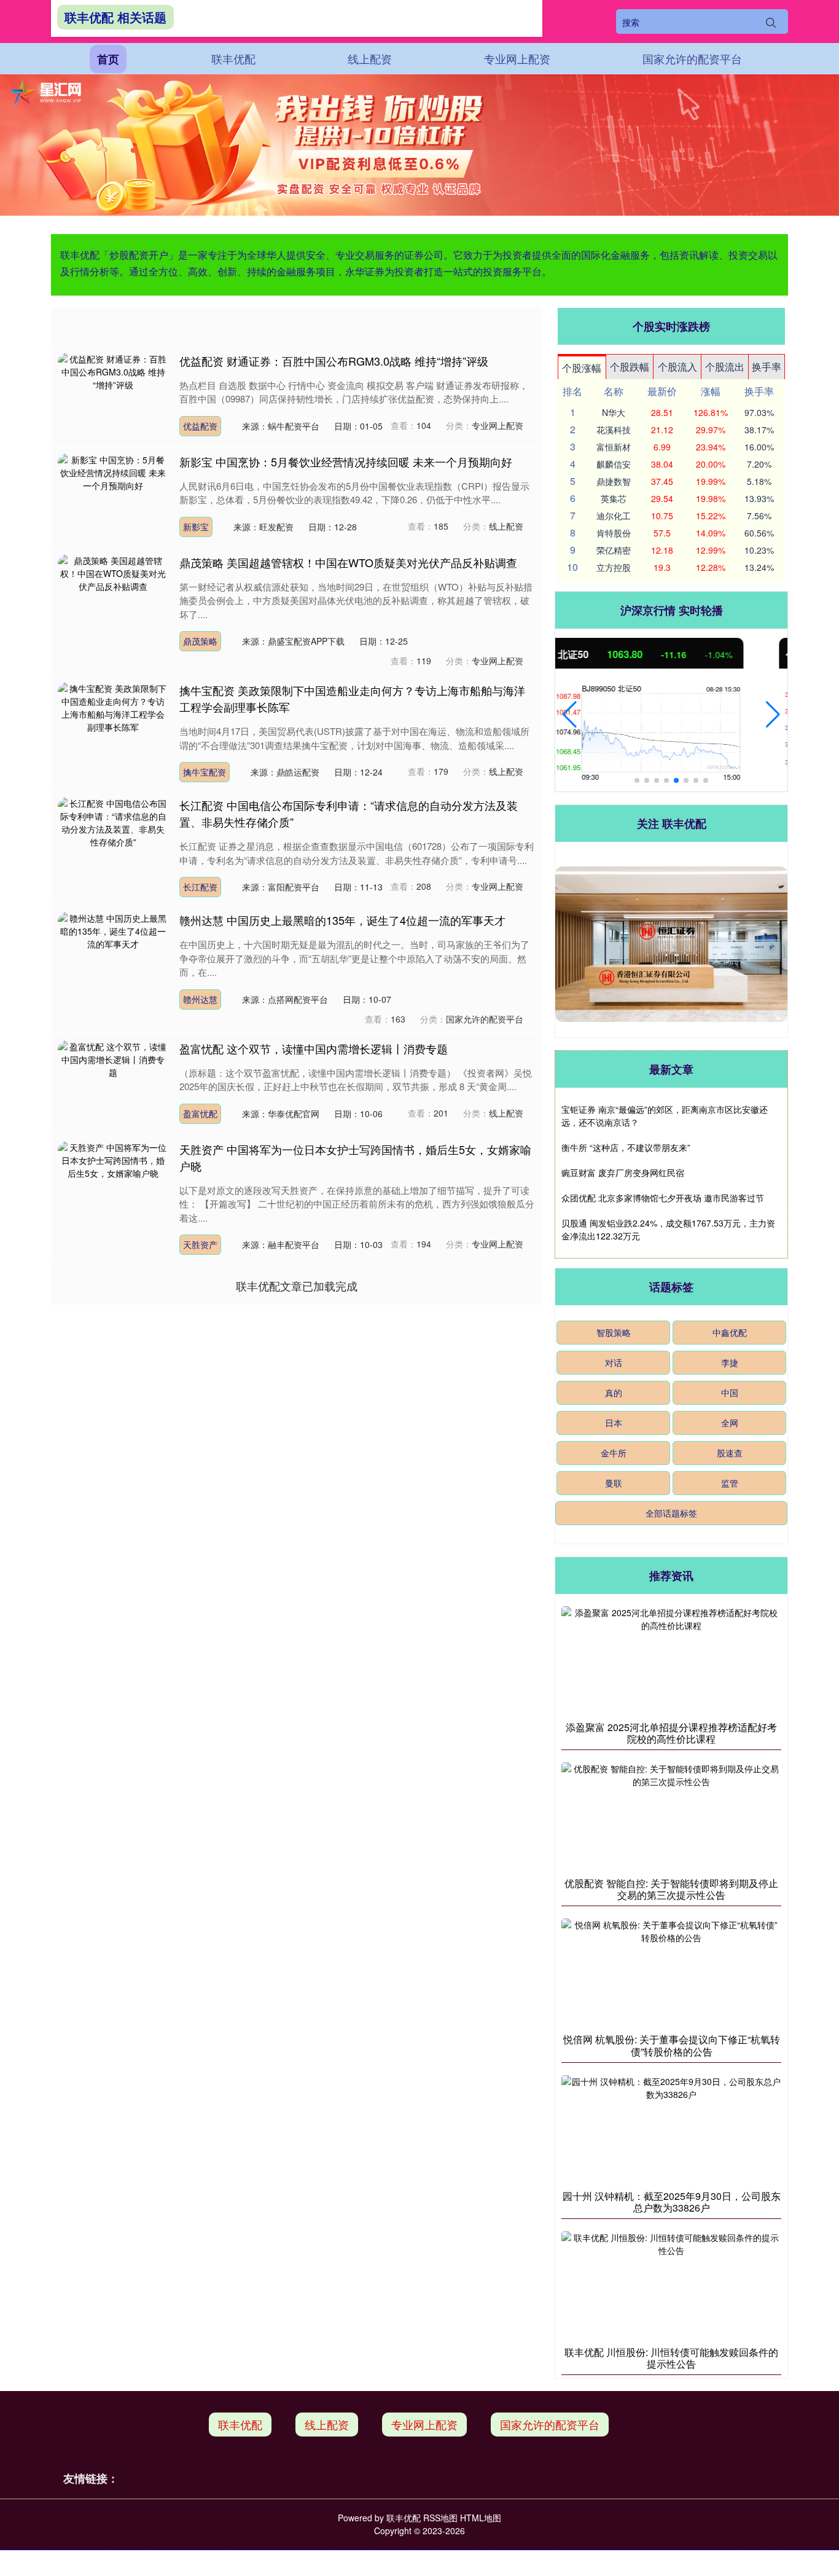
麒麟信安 (614, 464)
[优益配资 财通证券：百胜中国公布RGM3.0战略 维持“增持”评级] (113, 394)
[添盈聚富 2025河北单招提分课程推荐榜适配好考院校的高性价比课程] (671, 1660)
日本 (614, 1423)
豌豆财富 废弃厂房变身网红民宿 (623, 1172)
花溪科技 (614, 430)
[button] (570, 715)
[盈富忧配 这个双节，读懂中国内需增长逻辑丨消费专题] (113, 1082)
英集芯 (614, 498)
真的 (614, 1392)
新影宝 (196, 527)
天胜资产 (200, 1244)
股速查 (730, 1453)
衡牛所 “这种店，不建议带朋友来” (626, 1147)
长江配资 (200, 887)
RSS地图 (440, 2518)
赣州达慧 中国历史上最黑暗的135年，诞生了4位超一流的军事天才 (342, 920)
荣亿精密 (614, 550)
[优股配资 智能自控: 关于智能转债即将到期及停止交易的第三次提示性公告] (671, 1816)
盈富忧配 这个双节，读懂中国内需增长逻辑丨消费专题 (314, 1048)
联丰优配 (233, 58)
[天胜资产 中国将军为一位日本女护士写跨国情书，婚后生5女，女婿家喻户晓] (113, 1182)
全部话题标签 (671, 1513)
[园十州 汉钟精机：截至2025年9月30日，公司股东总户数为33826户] (671, 2129)
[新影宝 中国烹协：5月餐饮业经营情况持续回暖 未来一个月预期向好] (113, 495)
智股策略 (614, 1332)
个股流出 (725, 367)
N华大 (614, 412)
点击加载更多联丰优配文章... (297, 1286)
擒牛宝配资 (205, 772)
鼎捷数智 (614, 481)
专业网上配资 (517, 58)
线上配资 (370, 58)
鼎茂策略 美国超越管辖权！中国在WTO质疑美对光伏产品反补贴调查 (348, 562)
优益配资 (200, 426)
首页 (108, 59)
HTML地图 (481, 2518)
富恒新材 (614, 447)
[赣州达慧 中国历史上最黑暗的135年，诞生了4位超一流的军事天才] (113, 954)
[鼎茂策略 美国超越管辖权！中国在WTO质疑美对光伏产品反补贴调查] (113, 595)
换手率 (767, 367)
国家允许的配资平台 (692, 58)
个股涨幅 (582, 368)
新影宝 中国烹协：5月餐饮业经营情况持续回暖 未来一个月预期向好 (346, 461)
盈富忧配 (200, 1113)
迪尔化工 (614, 516)
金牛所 (614, 1453)
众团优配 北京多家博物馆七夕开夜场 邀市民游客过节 (663, 1198)
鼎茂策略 (200, 641)
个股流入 (677, 367)
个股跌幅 (630, 367)
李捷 (730, 1362)
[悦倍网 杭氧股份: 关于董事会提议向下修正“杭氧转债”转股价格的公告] (671, 1973)
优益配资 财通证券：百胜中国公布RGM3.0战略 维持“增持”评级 (334, 361)
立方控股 (614, 567)
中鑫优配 (730, 1332)
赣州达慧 (200, 999)
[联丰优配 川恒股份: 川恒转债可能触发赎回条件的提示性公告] (671, 2285)
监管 (730, 1483)
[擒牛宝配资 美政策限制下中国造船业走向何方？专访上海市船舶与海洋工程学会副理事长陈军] (113, 724)
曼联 (614, 1483)
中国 (730, 1392)
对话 (614, 1362)
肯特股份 (614, 533)
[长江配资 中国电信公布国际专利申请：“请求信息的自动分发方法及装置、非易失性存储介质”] (113, 839)
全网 (730, 1423)
